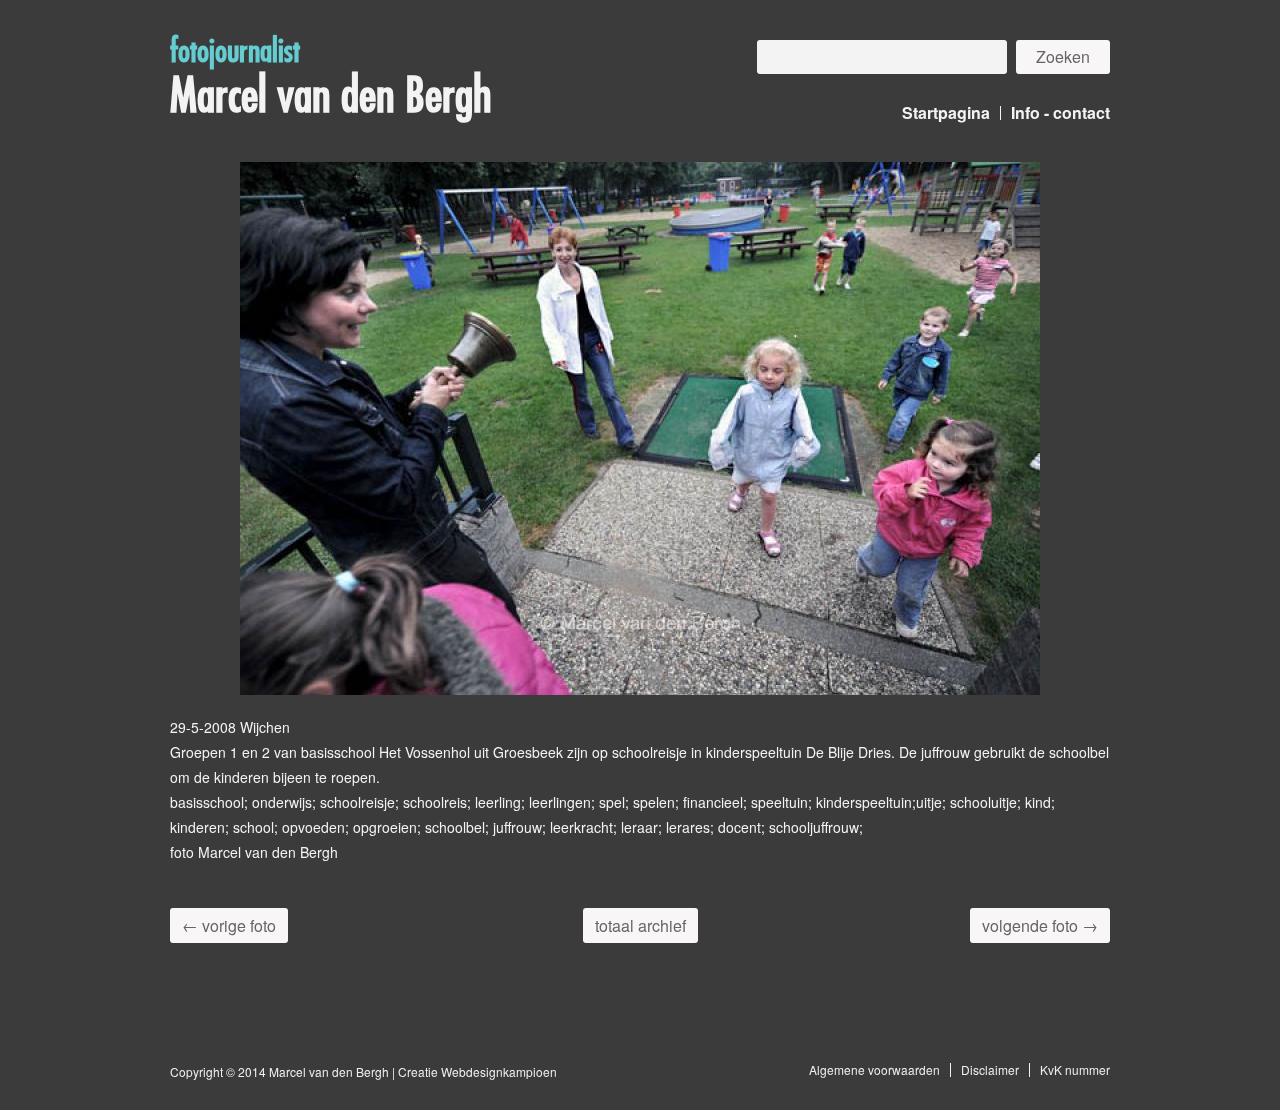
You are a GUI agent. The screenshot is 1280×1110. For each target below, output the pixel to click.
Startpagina (946, 112)
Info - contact (1060, 112)
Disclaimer (990, 1069)
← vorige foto (229, 925)
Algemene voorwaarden (874, 1069)
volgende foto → (1040, 925)
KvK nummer (1075, 1069)
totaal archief (640, 925)
